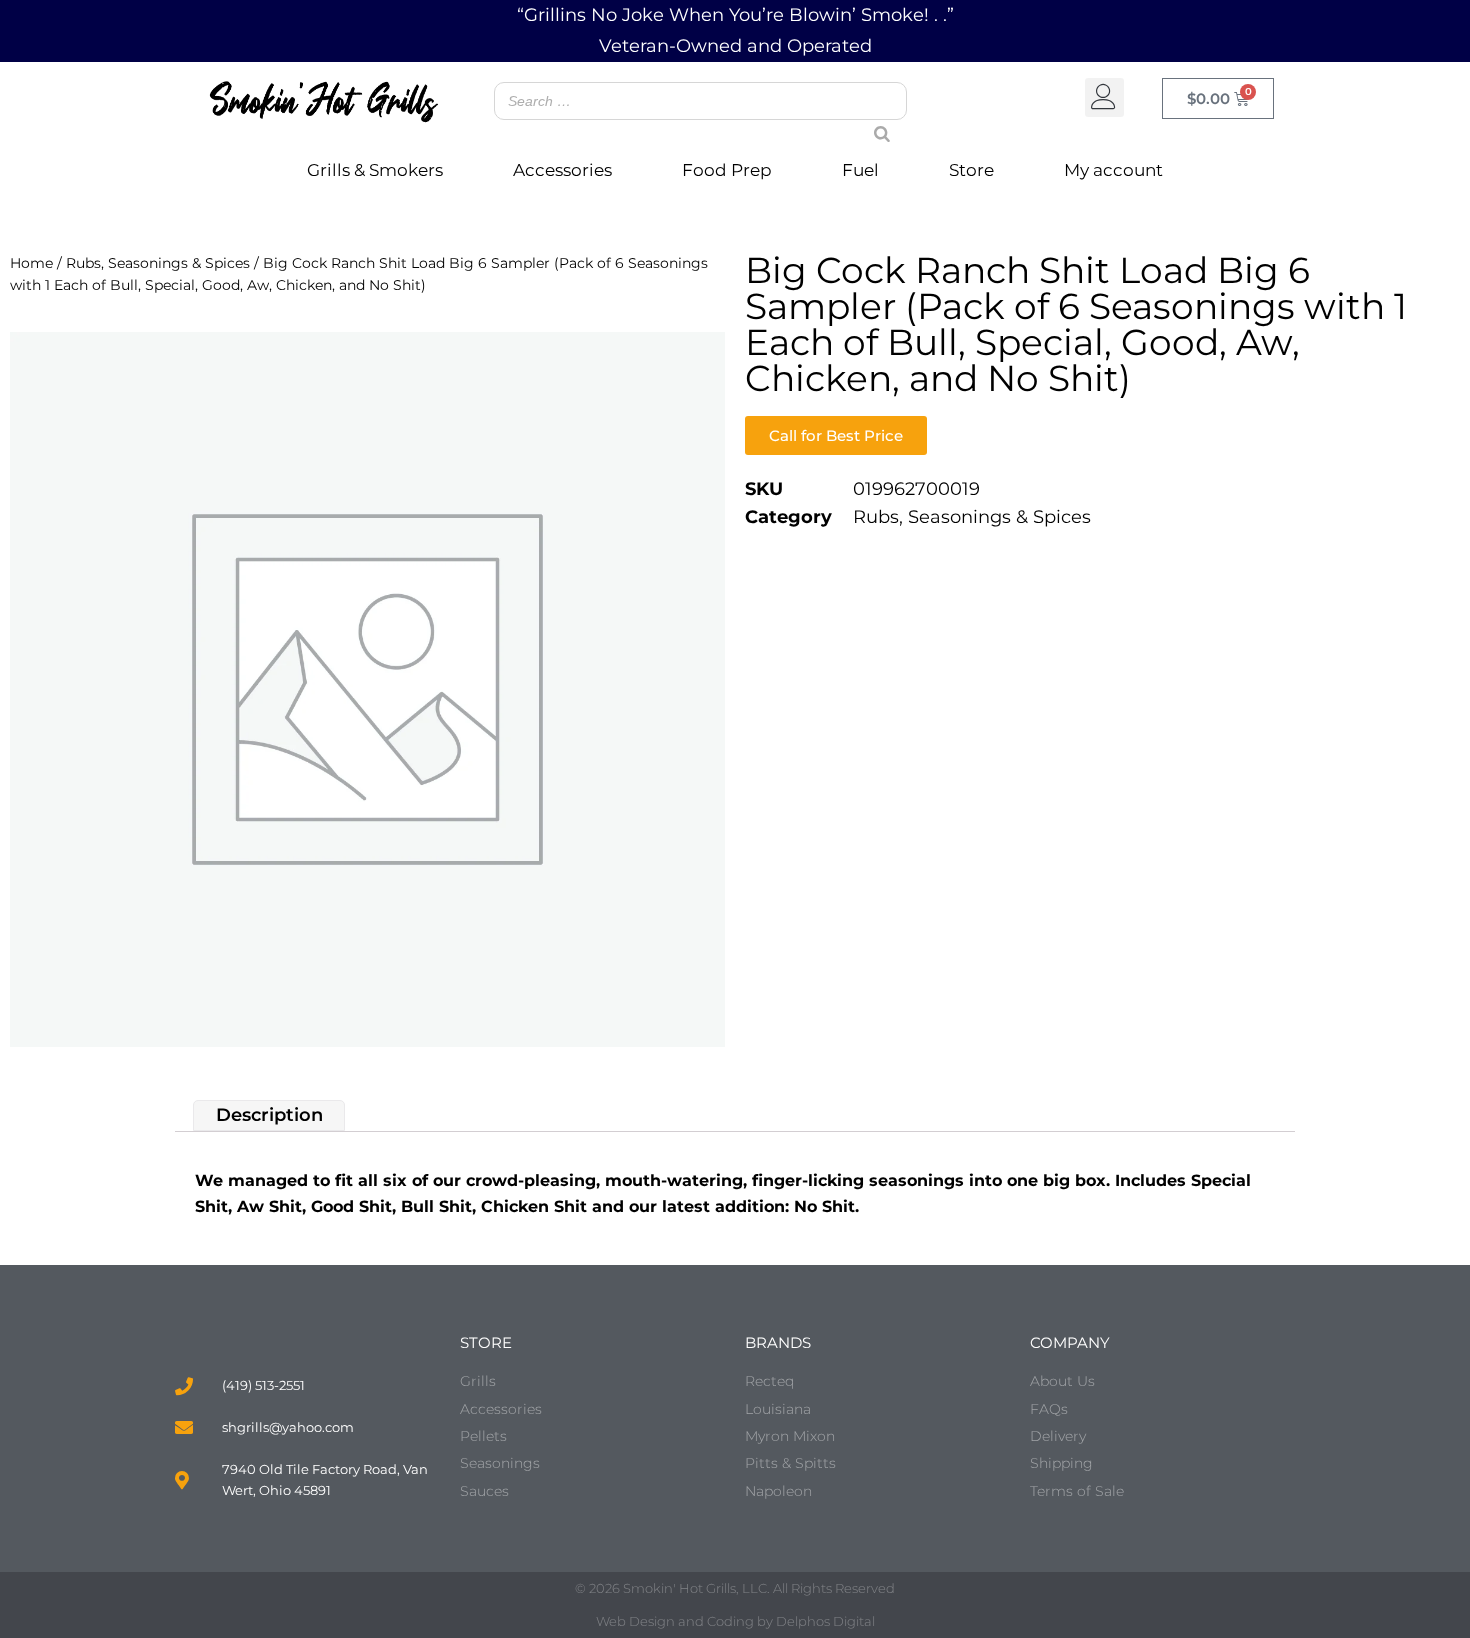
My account (1113, 170)
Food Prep (727, 170)
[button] (1104, 97)
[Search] (874, 115)
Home (31, 263)
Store (971, 170)
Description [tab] (269, 1115)
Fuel (860, 170)
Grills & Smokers (375, 170)
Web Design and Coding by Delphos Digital (735, 1621)
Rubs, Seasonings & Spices (158, 263)
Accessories (562, 170)
